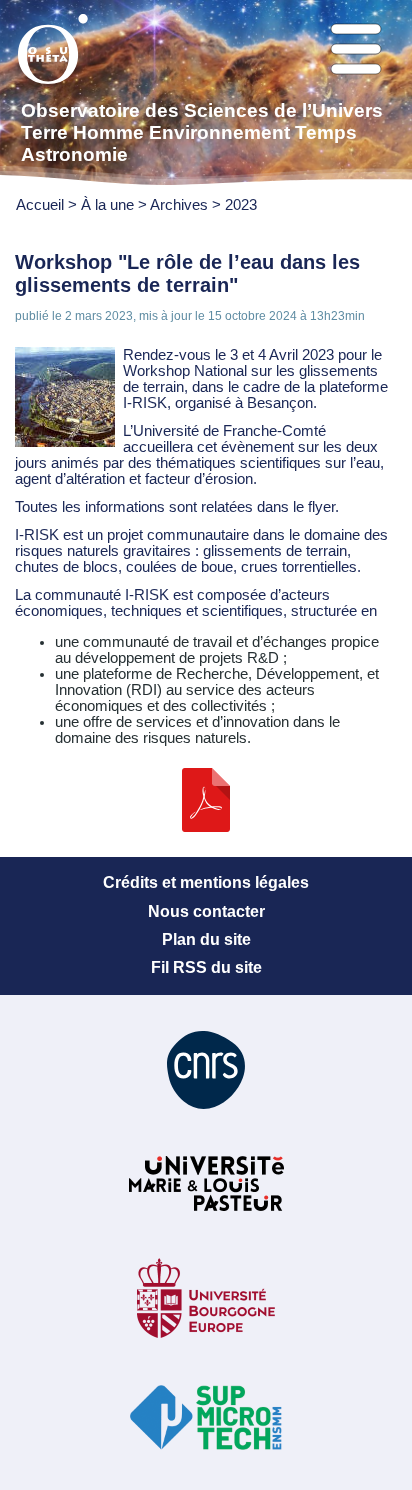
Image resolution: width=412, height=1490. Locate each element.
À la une (109, 205)
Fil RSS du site (206, 967)
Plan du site (206, 939)
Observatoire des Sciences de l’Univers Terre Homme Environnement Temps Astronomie (202, 132)
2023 (241, 205)
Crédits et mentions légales (206, 882)
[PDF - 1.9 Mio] (206, 827)
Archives (179, 205)
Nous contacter (206, 911)
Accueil (40, 205)
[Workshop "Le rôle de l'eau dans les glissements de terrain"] (65, 442)
